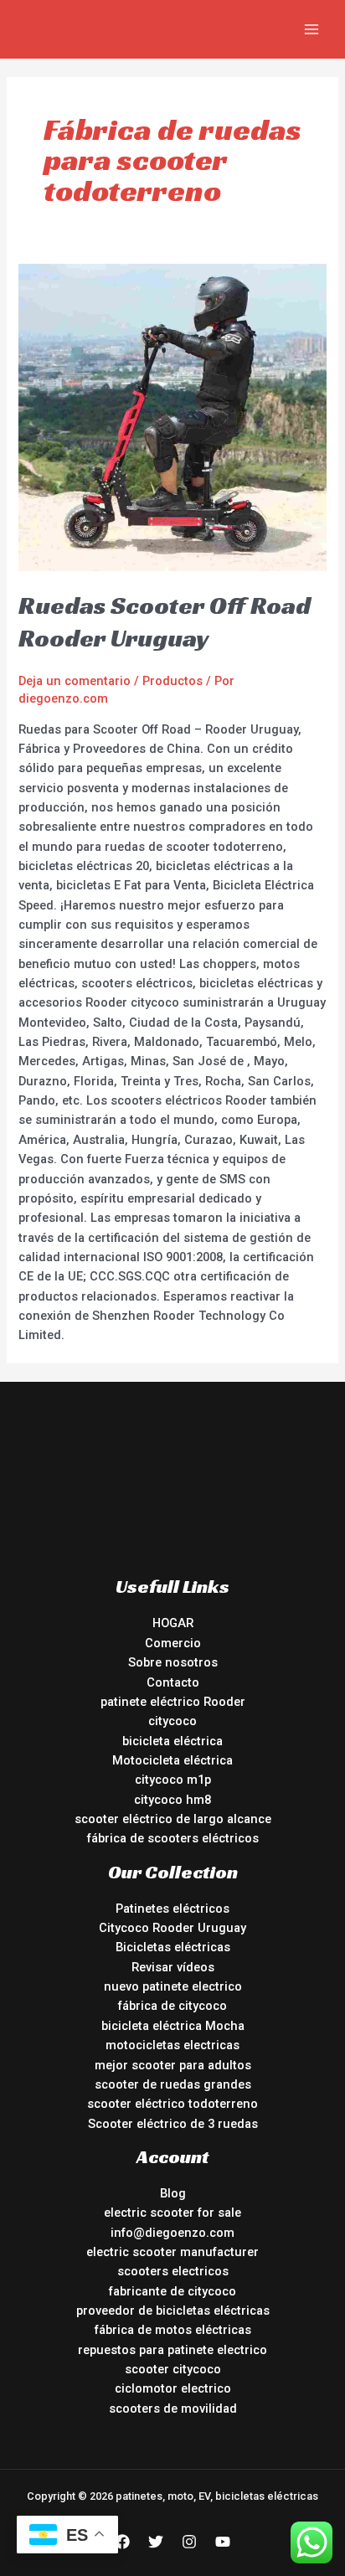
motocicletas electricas (172, 2045)
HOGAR (173, 1623)
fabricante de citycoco (172, 2291)
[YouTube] (223, 2542)
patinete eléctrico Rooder (173, 1702)
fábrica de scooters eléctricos (173, 1838)
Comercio (173, 1643)
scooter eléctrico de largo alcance (173, 1819)
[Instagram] (189, 2542)
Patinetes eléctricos (172, 1909)
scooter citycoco (173, 2369)
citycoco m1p (173, 1780)
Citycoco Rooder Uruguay (172, 1928)
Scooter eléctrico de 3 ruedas (173, 2124)
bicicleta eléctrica (172, 1741)
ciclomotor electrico (173, 2388)
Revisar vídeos (173, 1967)
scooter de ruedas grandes (173, 2084)
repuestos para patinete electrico (172, 2350)
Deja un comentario (75, 681)
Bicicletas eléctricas (173, 1947)
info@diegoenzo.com (172, 2233)
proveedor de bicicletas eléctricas (173, 2311)
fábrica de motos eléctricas (173, 2330)
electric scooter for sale (172, 2213)
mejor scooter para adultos (173, 2065)
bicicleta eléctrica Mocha (173, 2026)
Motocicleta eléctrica (172, 1760)
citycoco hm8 (172, 1800)
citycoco (172, 1721)
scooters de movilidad (173, 2409)
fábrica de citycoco (172, 2006)
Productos (172, 681)
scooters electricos (173, 2271)
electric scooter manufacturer (172, 2252)
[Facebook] (122, 2542)
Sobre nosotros (173, 1662)
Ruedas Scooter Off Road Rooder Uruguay (165, 622)
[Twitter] (156, 2542)
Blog (173, 2193)
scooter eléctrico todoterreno (172, 2104)
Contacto (173, 1682)
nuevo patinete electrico (173, 1986)
